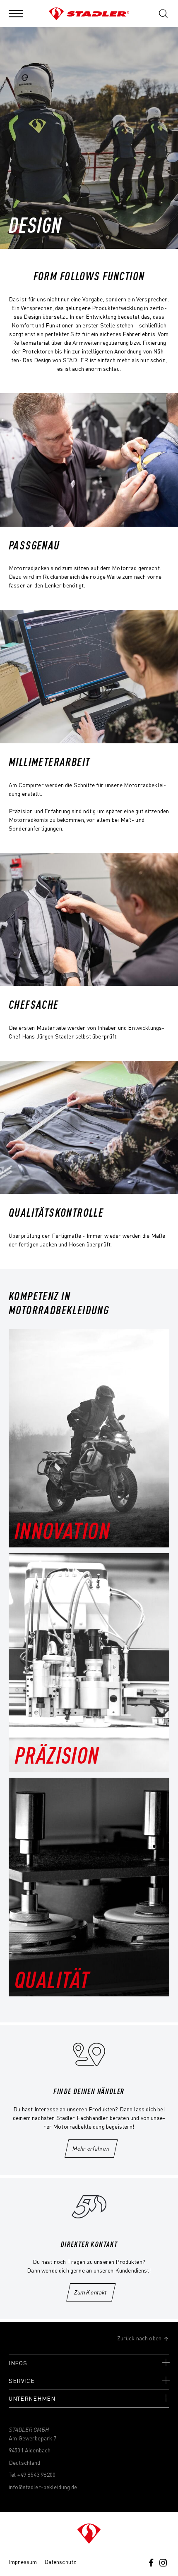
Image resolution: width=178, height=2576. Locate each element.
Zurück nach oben (140, 2338)
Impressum (23, 2562)
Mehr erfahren (91, 2148)
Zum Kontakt (91, 2292)
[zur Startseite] (89, 2534)
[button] (16, 13)
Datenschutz (60, 2562)
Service (22, 2380)
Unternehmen (32, 2398)
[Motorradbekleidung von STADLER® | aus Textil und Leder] (89, 13)
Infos (18, 2363)
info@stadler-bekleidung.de (43, 2487)
